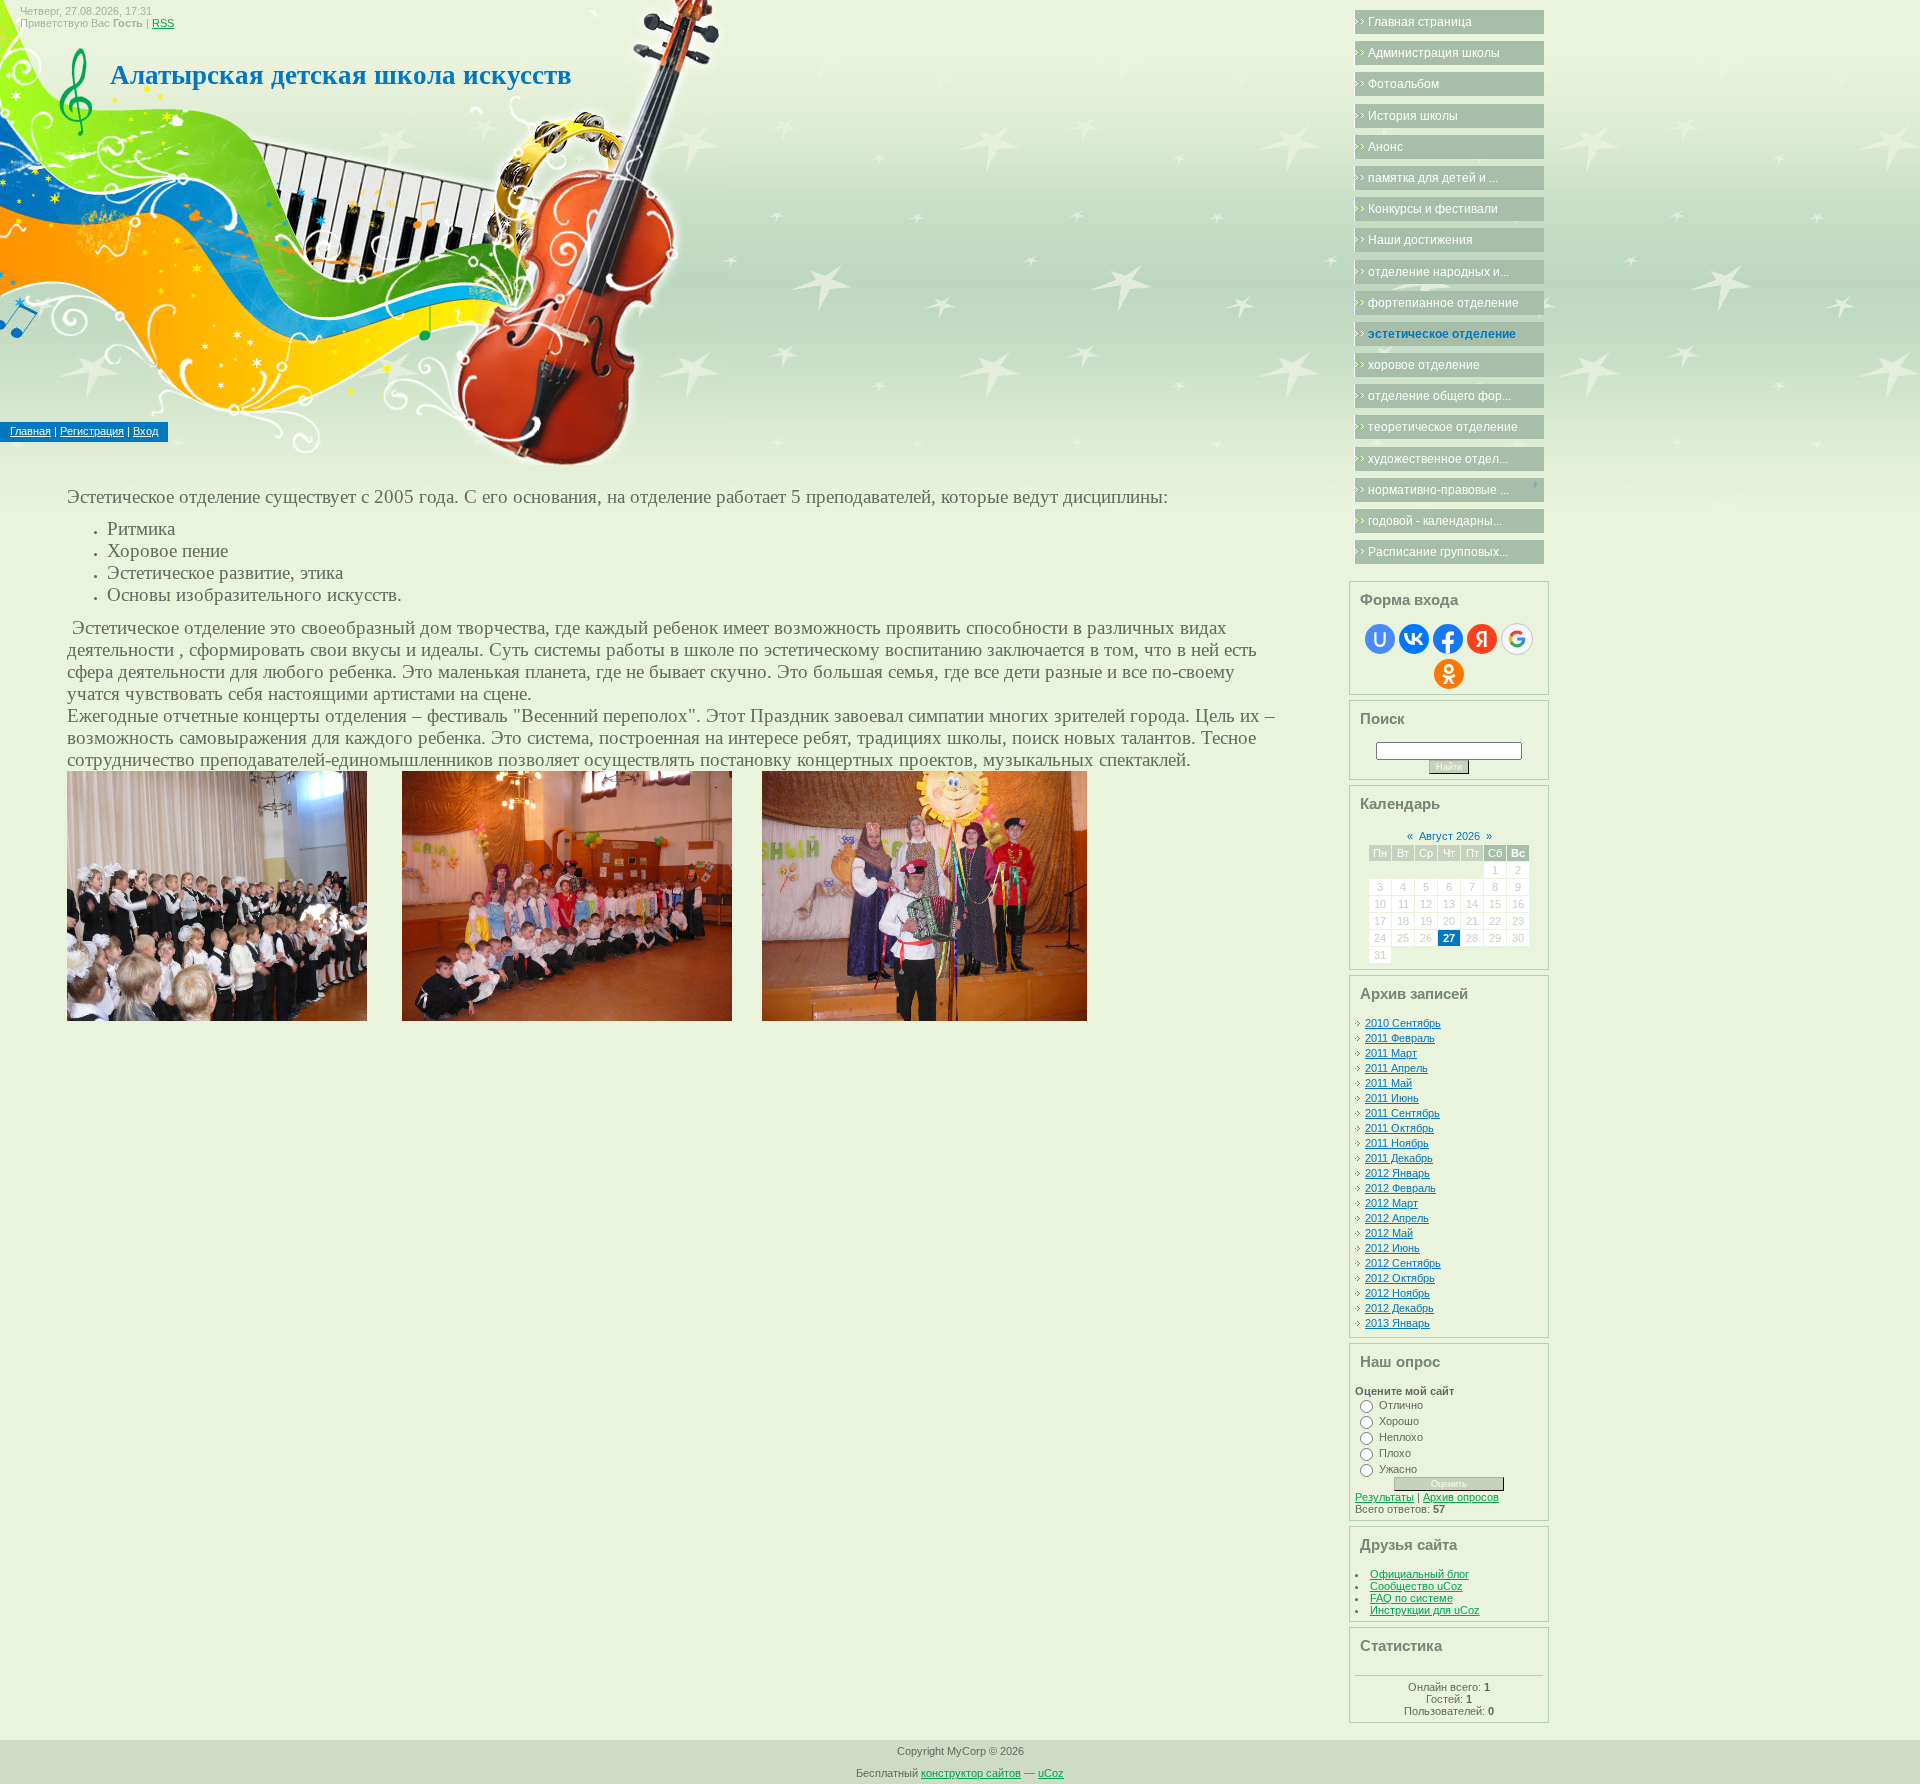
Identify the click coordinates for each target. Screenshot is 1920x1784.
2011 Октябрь (1399, 1128)
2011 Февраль (1400, 1038)
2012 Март (1391, 1203)
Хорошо (1399, 1421)
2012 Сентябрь (1403, 1263)
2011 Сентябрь (1402, 1113)
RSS (163, 23)
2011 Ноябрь (1397, 1143)
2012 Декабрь (1399, 1308)
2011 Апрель (1396, 1068)
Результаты (1384, 1497)
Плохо (1395, 1453)
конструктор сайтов (971, 1773)
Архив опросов (1461, 1497)
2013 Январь (1397, 1323)
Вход (145, 431)
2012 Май (1389, 1233)
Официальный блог (1419, 1574)
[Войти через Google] (1517, 639)
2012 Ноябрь (1397, 1293)
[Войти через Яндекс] (1482, 639)
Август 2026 (1449, 836)
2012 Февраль (1400, 1188)
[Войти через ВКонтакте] (1414, 639)
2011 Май (1388, 1083)
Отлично (1401, 1405)
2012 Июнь (1392, 1248)
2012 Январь (1397, 1173)
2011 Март (1391, 1053)
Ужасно (1398, 1469)
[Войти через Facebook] (1448, 639)
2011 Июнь (1392, 1098)
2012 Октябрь (1400, 1278)
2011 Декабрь (1399, 1158)
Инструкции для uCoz (1425, 1610)
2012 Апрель (1397, 1218)
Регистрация (92, 431)
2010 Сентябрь (1403, 1023)
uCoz (1051, 1773)
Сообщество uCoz (1416, 1586)
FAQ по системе (1411, 1598)
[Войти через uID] (1380, 639)
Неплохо (1401, 1437)
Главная (30, 431)
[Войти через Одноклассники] (1449, 674)
